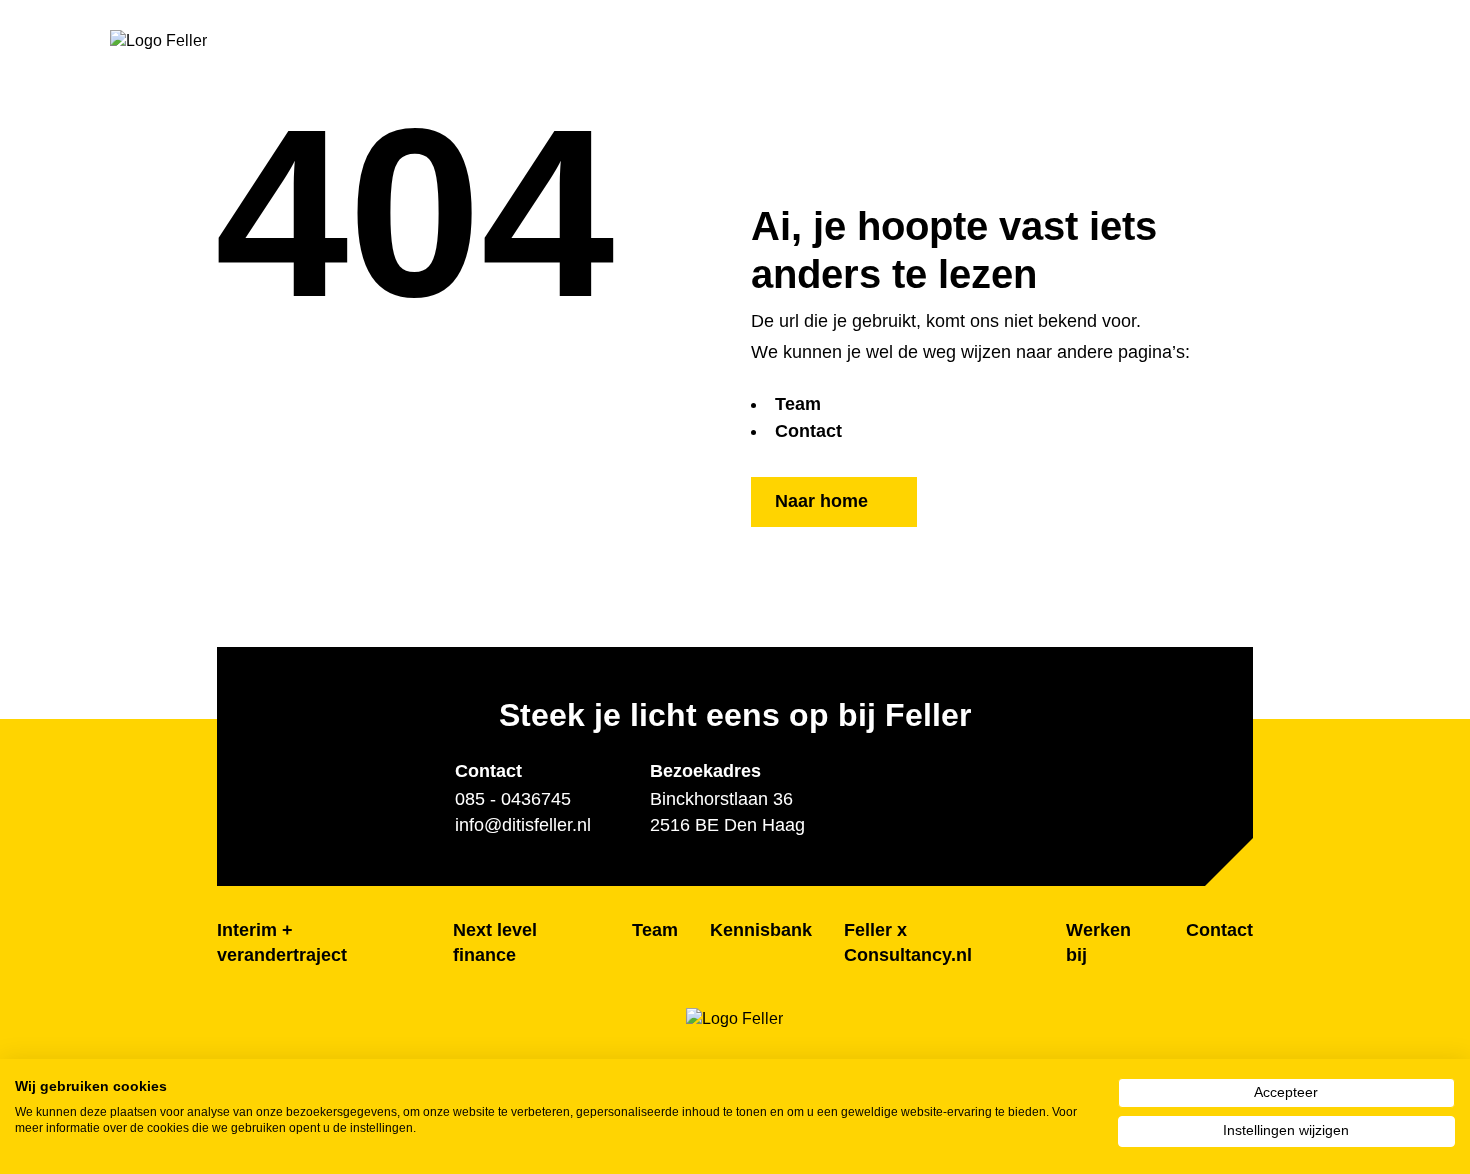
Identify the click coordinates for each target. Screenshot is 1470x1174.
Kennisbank (761, 930)
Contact (808, 431)
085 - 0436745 (513, 799)
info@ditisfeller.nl (523, 825)
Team (798, 404)
